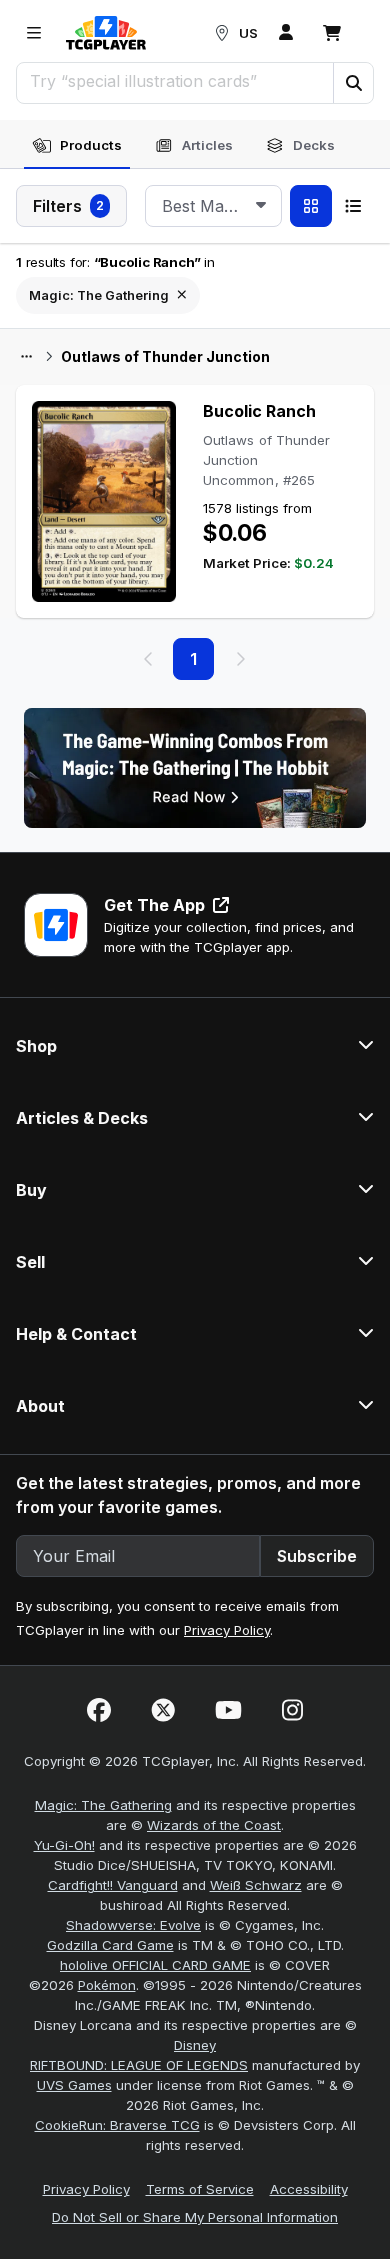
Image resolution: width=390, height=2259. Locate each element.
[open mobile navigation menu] (34, 33)
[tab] (77, 146)
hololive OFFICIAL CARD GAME (155, 1965)
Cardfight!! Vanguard (113, 1885)
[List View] (353, 206)
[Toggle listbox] (261, 206)
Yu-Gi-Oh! (64, 1845)
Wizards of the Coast (214, 1825)
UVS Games (74, 2085)
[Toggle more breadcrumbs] (26, 357)
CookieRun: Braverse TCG (117, 2125)
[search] (175, 81)
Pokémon (107, 1985)
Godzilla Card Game (110, 1945)
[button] (353, 83)
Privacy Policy (227, 1630)
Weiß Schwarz (256, 1885)
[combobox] (213, 206)
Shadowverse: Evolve (133, 1925)
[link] (106, 33)
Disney (195, 2045)
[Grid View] (311, 206)
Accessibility (309, 2189)
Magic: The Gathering (103, 1805)
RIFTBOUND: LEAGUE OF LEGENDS (139, 2065)
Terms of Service (200, 2189)
